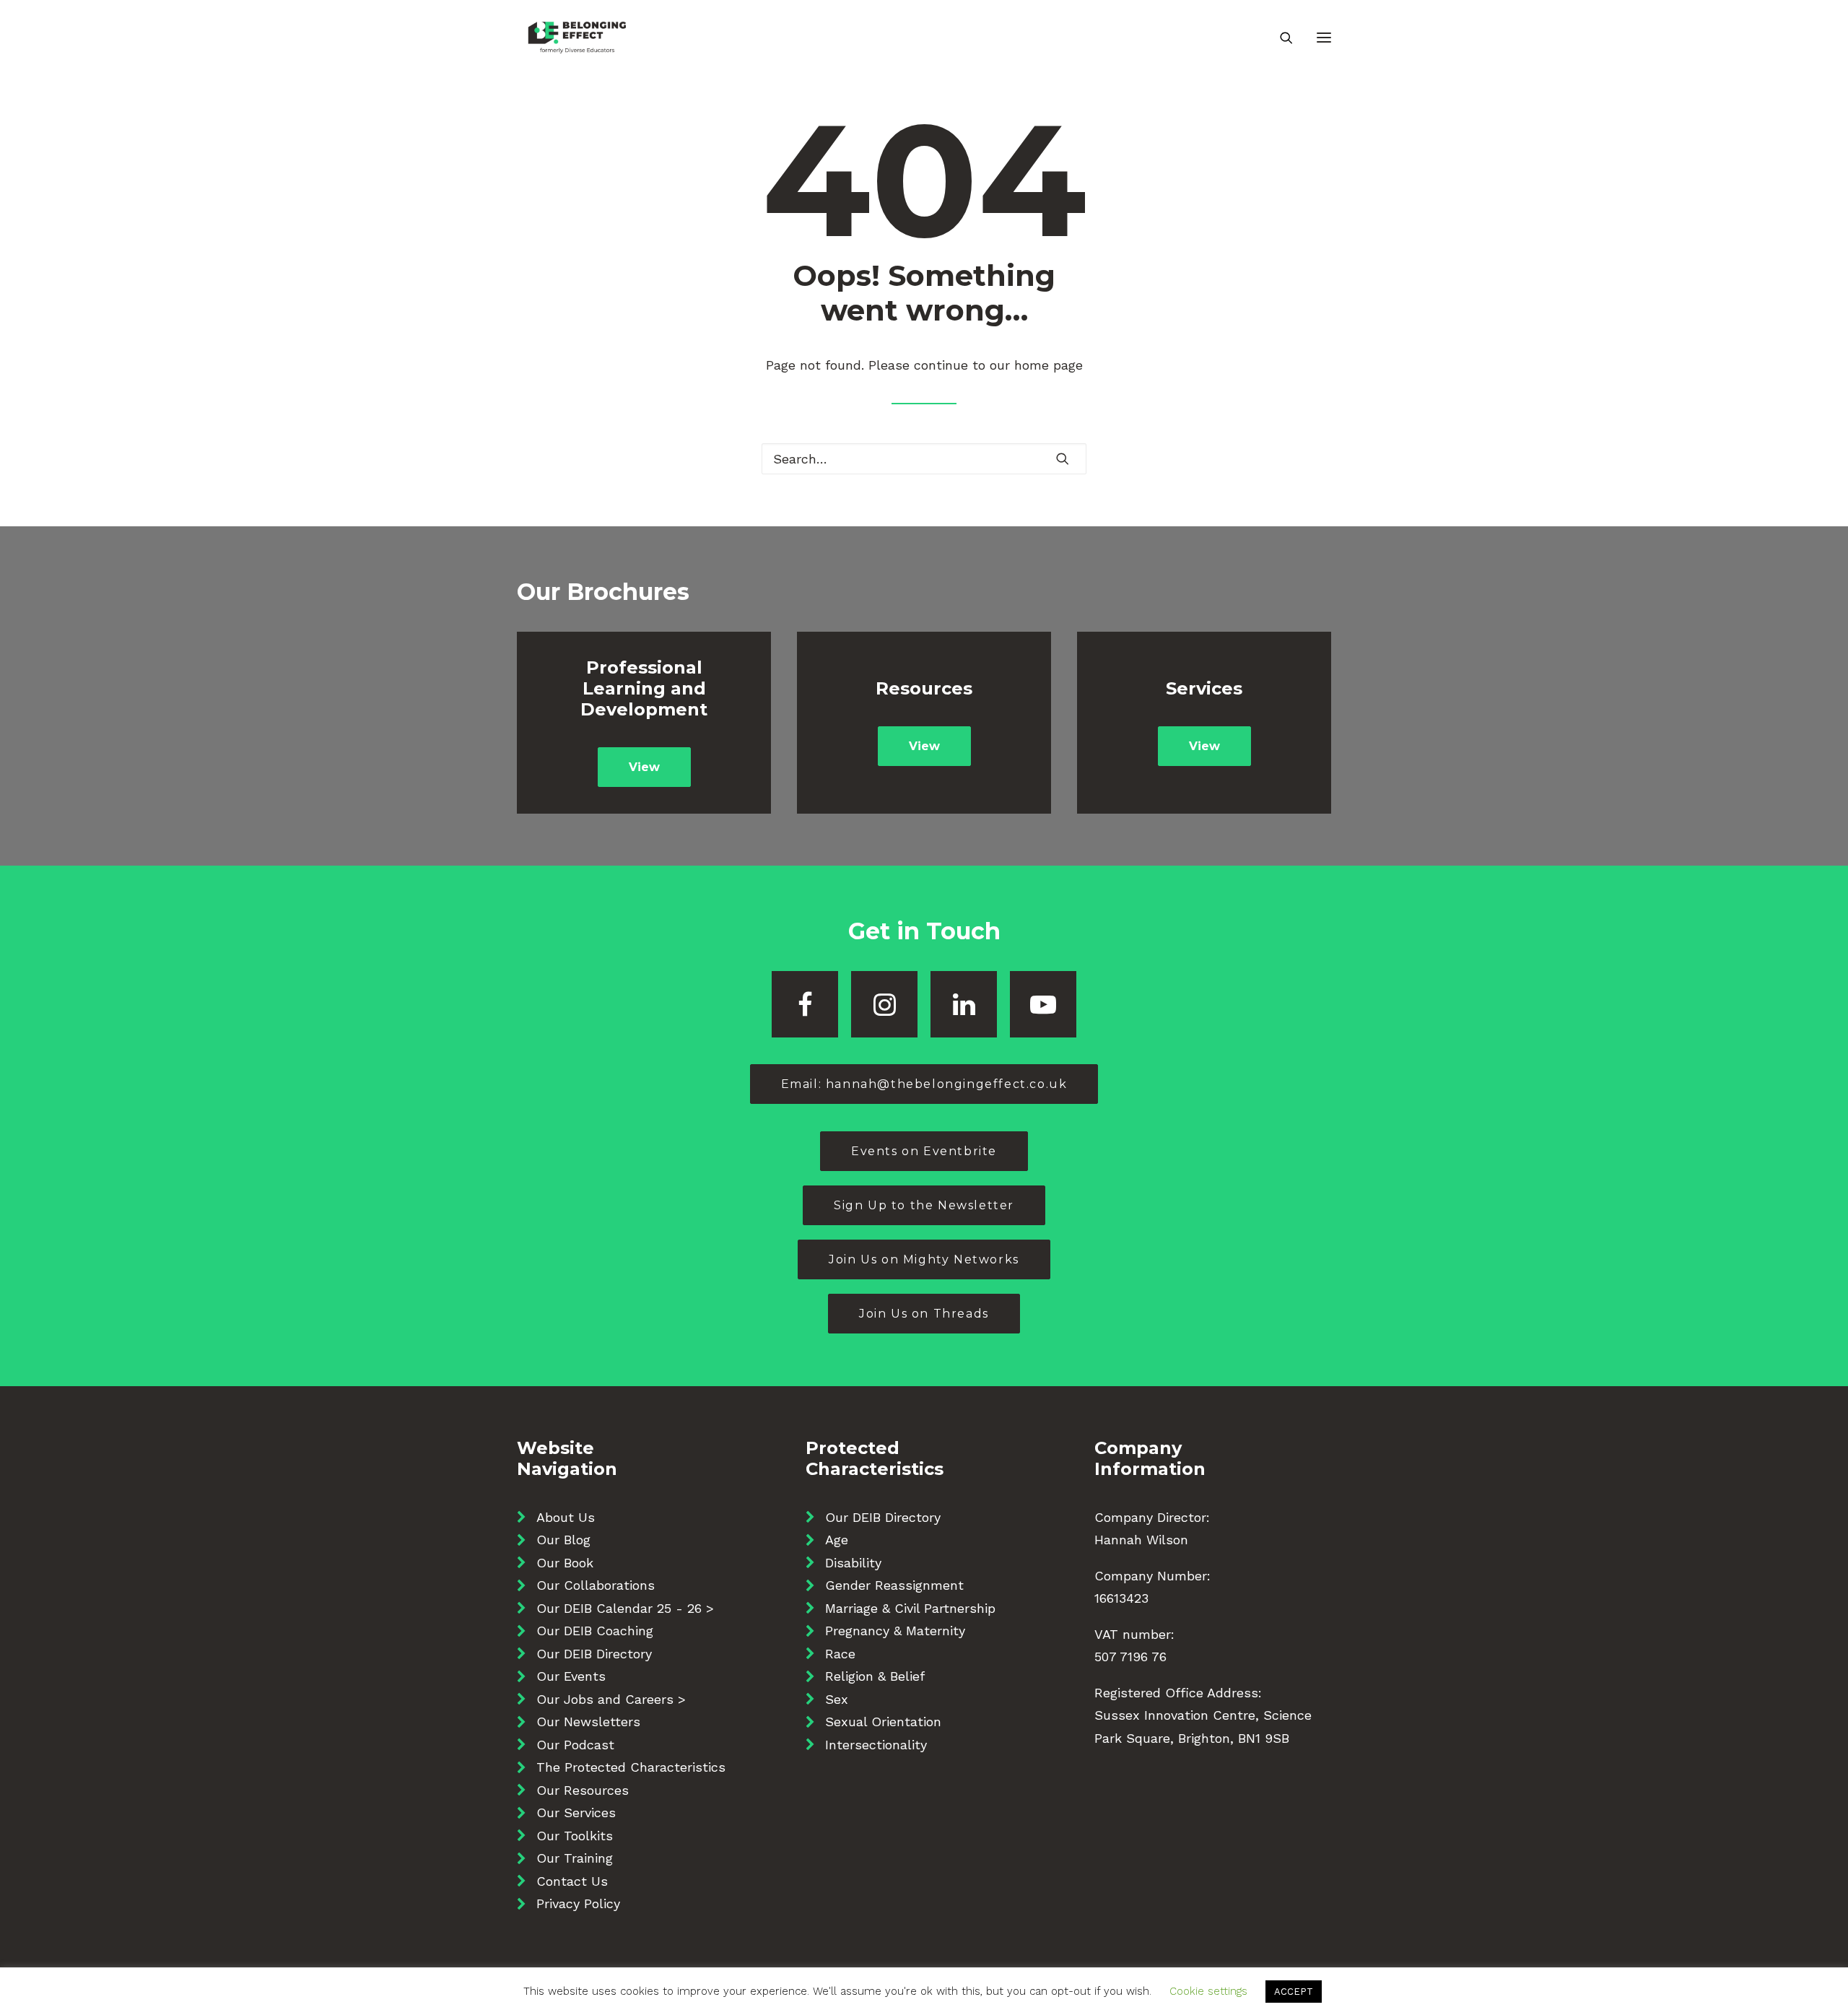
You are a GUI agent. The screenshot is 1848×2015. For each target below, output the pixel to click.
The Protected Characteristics (631, 1767)
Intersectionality (876, 1745)
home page (1049, 365)
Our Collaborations (596, 1585)
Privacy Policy (578, 1903)
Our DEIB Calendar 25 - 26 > (625, 1608)
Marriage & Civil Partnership (910, 1608)
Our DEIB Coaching (595, 1631)
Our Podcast (575, 1745)
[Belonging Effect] (577, 38)
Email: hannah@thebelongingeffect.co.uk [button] (924, 1084)
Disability (853, 1563)
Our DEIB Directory (594, 1654)
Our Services (576, 1812)
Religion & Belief (875, 1676)
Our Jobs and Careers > (611, 1699)
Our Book (565, 1563)
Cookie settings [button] (1208, 1991)
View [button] (644, 767)
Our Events (571, 1676)
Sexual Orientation (883, 1722)
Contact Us (572, 1881)
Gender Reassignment (894, 1585)
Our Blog (563, 1540)
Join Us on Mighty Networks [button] (924, 1259)
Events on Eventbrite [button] (924, 1151)
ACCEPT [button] (1294, 1992)
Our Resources (583, 1790)
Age (837, 1540)
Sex (837, 1699)
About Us (566, 1517)
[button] (1324, 38)
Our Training (575, 1858)
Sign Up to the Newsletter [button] (924, 1205)
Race (840, 1654)
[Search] (1280, 38)
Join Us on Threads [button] (924, 1314)
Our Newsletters (588, 1722)
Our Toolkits (575, 1836)
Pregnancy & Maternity (895, 1631)
